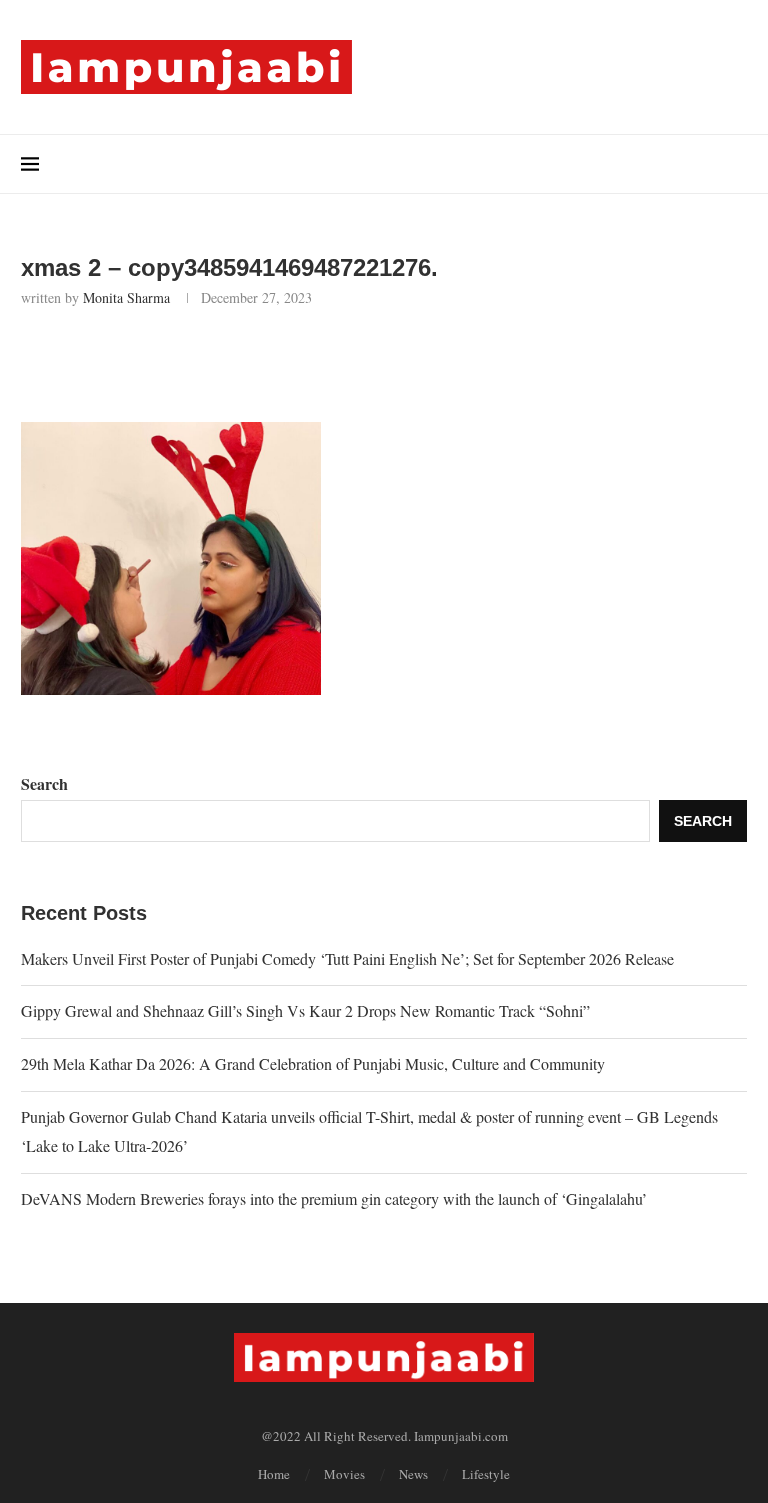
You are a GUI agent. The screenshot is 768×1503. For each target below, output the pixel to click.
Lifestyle (486, 1474)
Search (44, 783)
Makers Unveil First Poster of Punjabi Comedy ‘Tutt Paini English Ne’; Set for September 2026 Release (347, 958)
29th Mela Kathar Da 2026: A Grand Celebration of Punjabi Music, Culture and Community (313, 1063)
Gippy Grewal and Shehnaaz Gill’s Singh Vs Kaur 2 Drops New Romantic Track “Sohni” (305, 1010)
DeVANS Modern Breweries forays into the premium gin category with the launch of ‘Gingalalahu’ (334, 1198)
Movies (344, 1474)
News (413, 1474)
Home (274, 1474)
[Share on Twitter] (184, 361)
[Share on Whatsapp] (228, 361)
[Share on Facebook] (140, 361)
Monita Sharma (126, 297)
